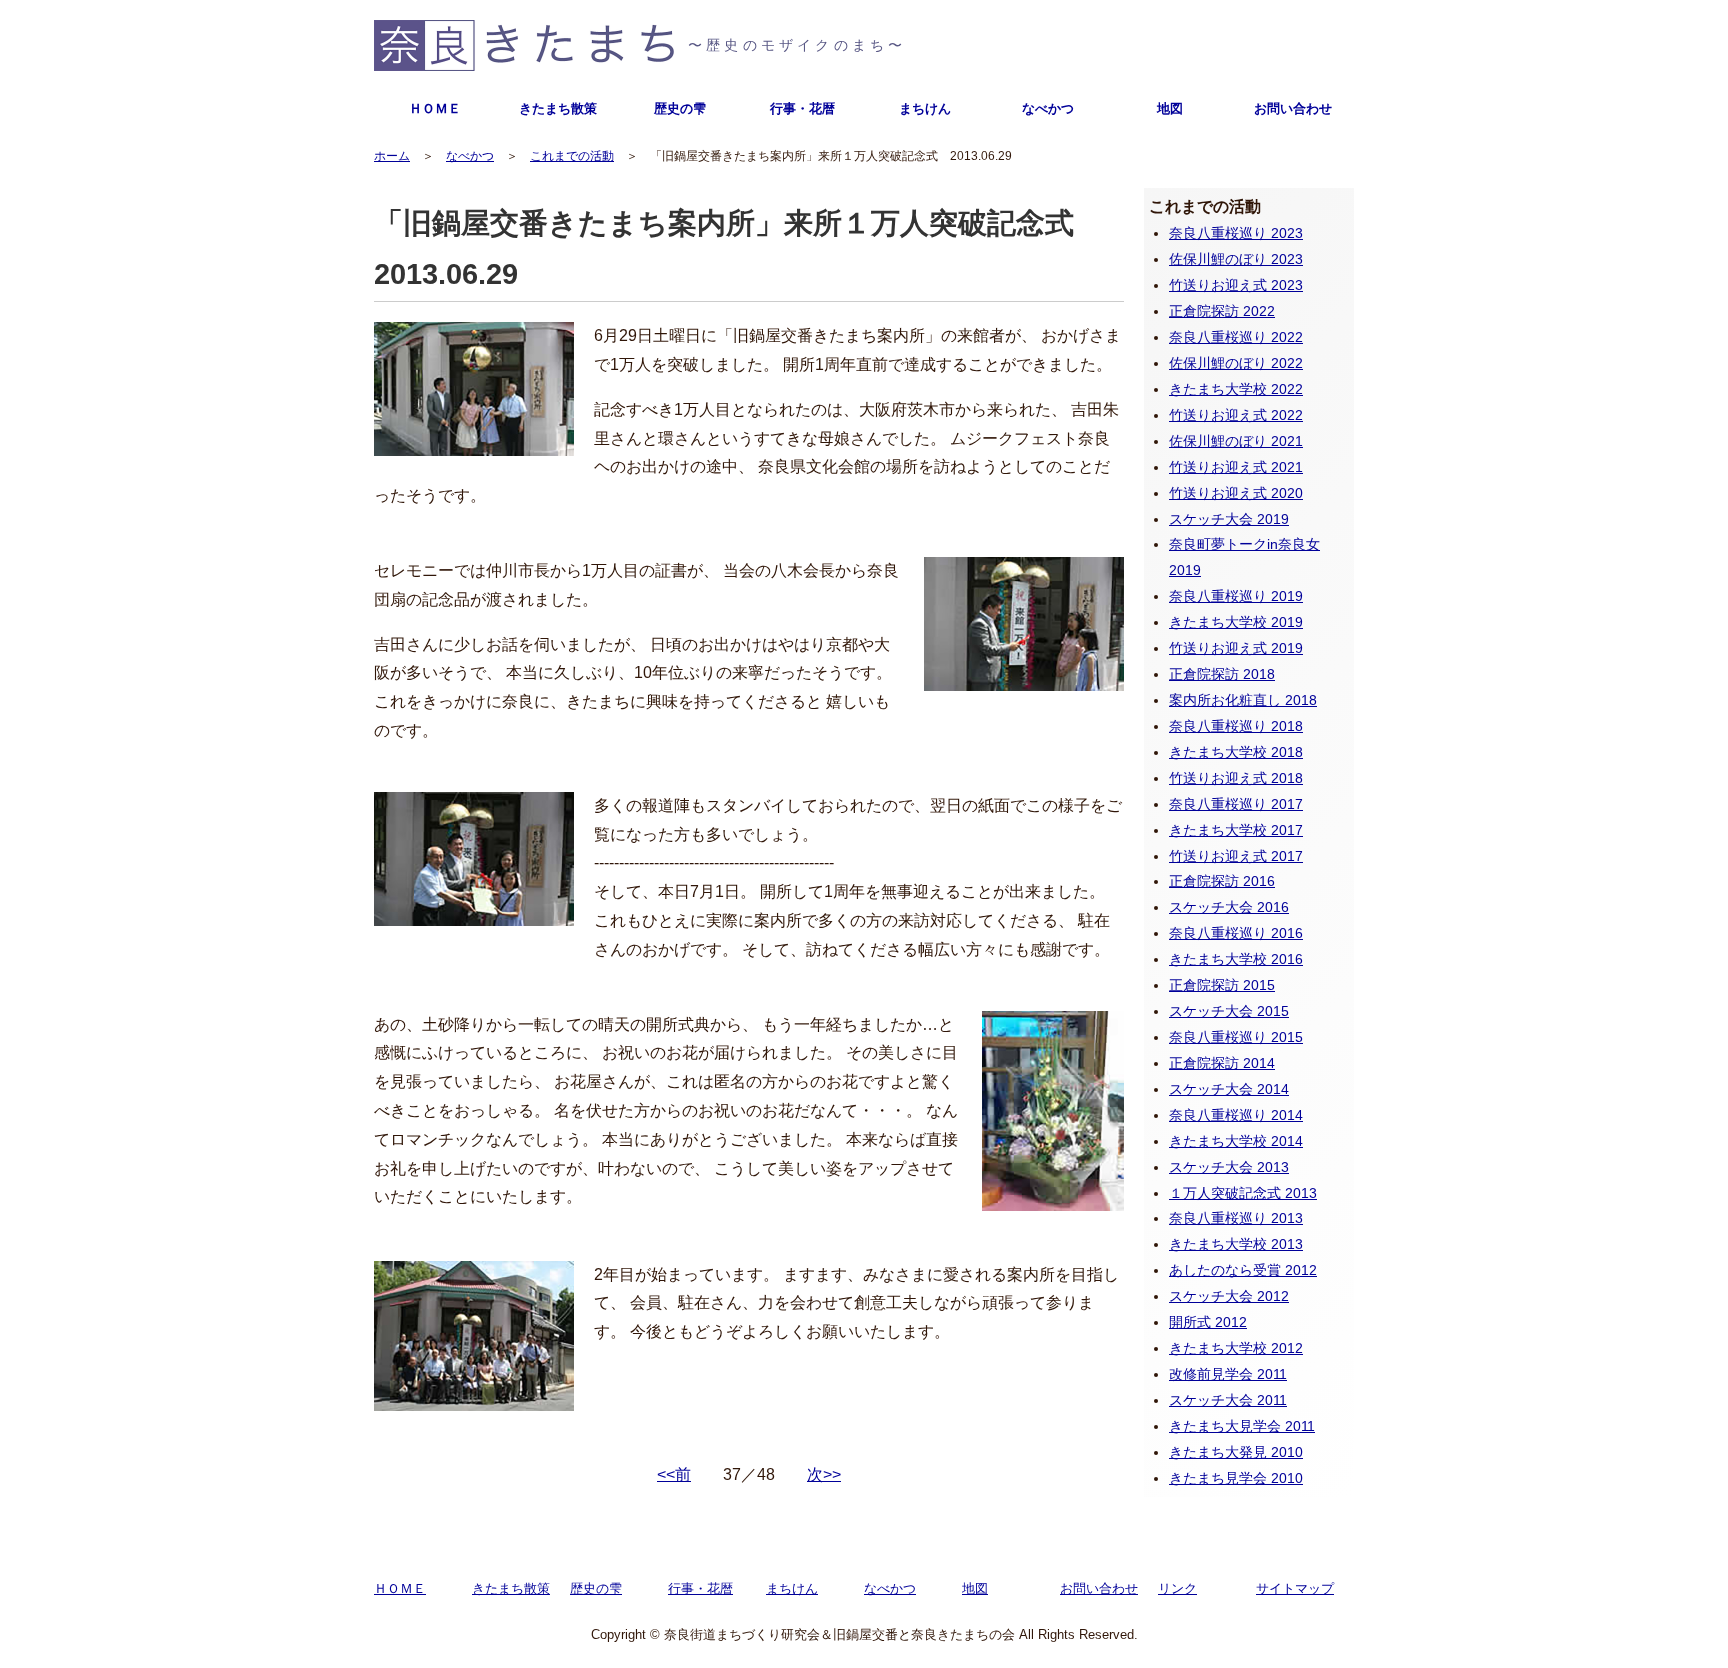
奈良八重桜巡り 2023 (1236, 233)
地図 (1170, 108)
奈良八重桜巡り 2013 (1236, 1218)
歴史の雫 (680, 108)
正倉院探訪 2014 (1222, 1063)
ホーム (392, 156)
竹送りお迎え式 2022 (1236, 415)
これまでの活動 (572, 156)
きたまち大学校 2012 (1236, 1348)
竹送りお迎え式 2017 (1236, 856)
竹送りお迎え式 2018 (1236, 778)
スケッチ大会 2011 (1228, 1400)
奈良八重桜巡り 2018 (1236, 726)
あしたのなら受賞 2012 (1243, 1270)
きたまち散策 (558, 108)
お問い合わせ (1293, 108)
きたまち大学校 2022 (1236, 389)
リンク (1177, 1588)
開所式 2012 (1208, 1322)
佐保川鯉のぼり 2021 (1236, 441)
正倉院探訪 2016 (1222, 881)
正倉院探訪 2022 (1222, 311)
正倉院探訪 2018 (1222, 674)
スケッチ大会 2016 (1229, 907)
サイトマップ (1295, 1588)
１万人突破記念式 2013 (1243, 1193)
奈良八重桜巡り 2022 (1236, 337)
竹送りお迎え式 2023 (1236, 285)
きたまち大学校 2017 (1236, 830)
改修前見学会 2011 (1228, 1374)
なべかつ (1048, 108)
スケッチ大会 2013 (1229, 1167)
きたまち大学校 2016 (1236, 959)
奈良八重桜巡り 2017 (1236, 804)
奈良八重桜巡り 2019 (1236, 596)
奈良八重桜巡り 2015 (1236, 1037)
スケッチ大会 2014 (1229, 1089)
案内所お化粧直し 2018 (1243, 700)
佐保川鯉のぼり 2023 (1236, 259)
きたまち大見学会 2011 (1242, 1426)
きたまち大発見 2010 (1236, 1452)
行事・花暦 (802, 108)
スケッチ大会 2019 (1229, 519)
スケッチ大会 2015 (1229, 1011)
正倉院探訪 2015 (1222, 985)
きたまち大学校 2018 (1236, 752)
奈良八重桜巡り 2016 (1236, 933)
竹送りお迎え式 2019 (1236, 648)
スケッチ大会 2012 (1229, 1296)
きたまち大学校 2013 (1236, 1244)
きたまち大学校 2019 (1236, 622)
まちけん (925, 108)
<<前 (674, 1474)
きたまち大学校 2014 (1236, 1141)
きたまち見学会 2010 (1236, 1478)
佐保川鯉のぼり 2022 (1236, 363)
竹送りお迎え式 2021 (1236, 467)
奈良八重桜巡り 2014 (1236, 1115)
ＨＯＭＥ (435, 108)
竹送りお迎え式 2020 (1236, 493)
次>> (824, 1474)
